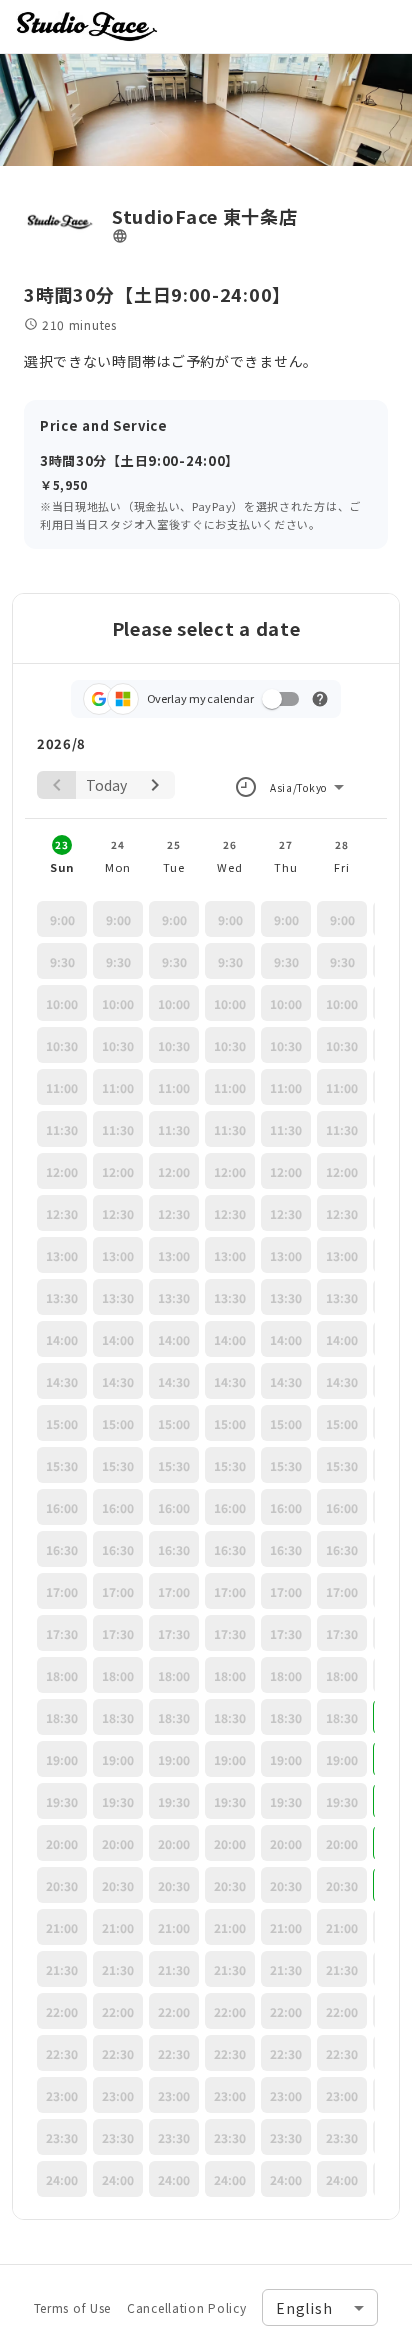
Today (106, 785)
